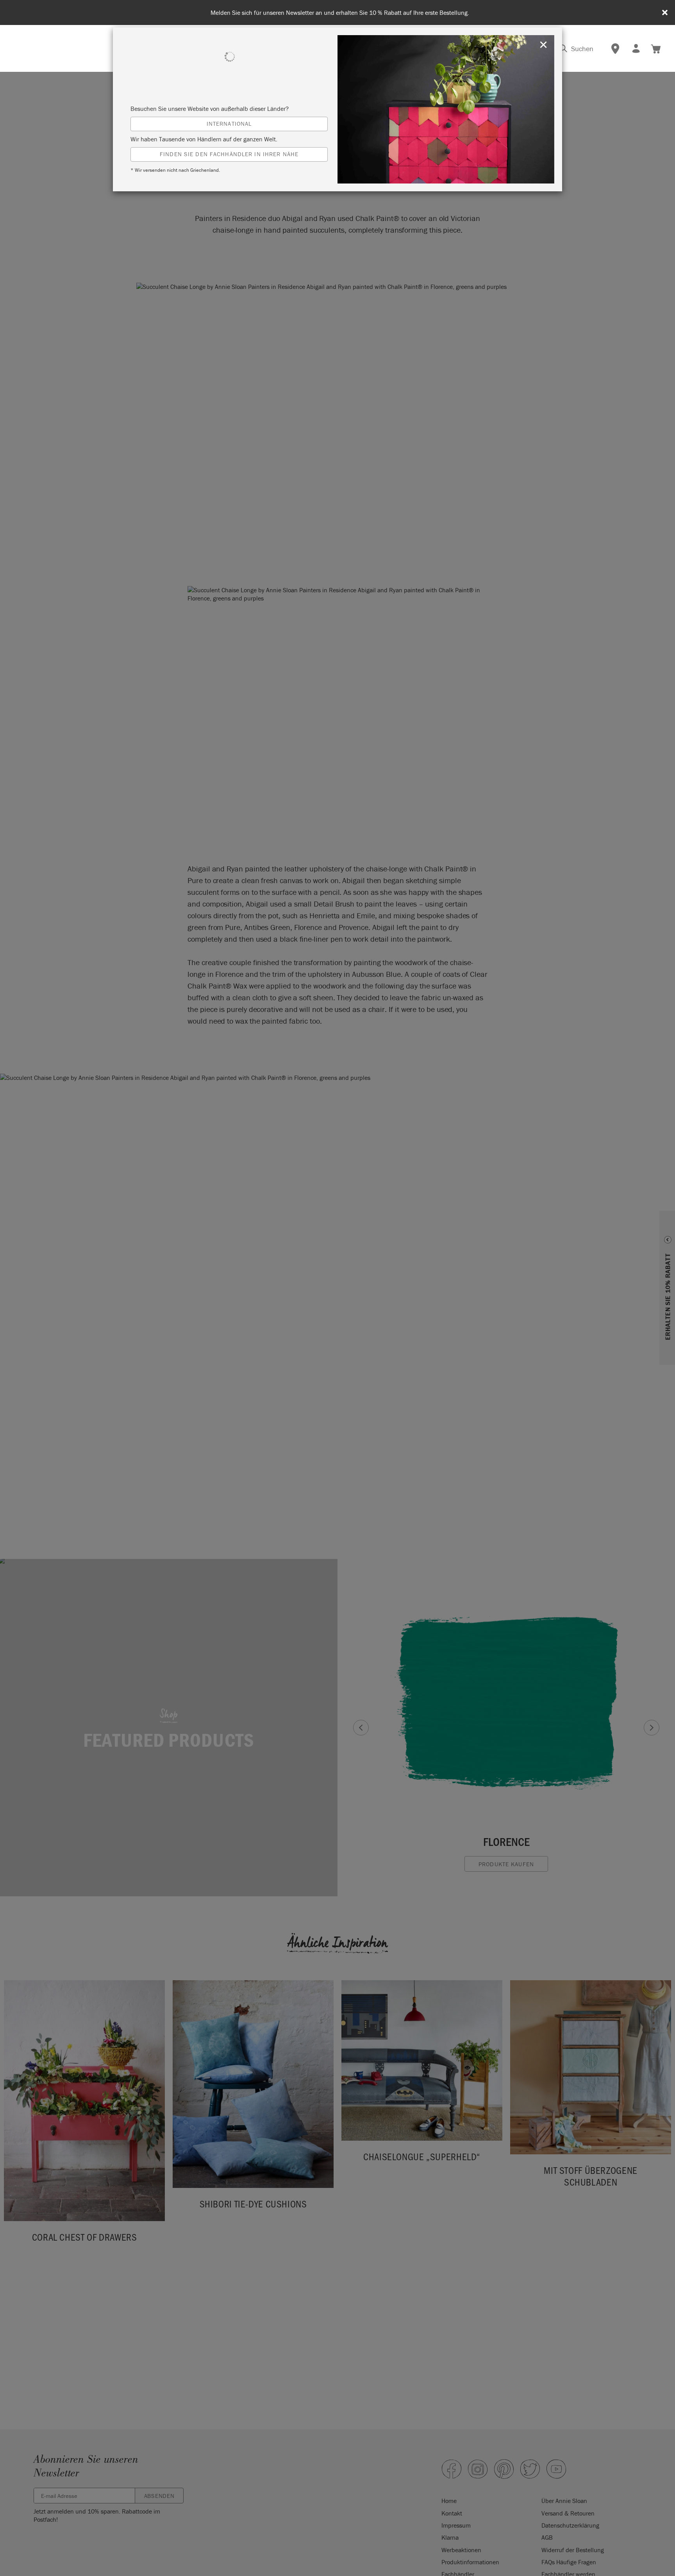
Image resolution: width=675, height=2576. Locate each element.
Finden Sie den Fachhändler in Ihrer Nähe (229, 154)
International (229, 124)
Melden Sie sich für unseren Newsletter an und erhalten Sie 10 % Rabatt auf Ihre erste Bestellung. (340, 13)
